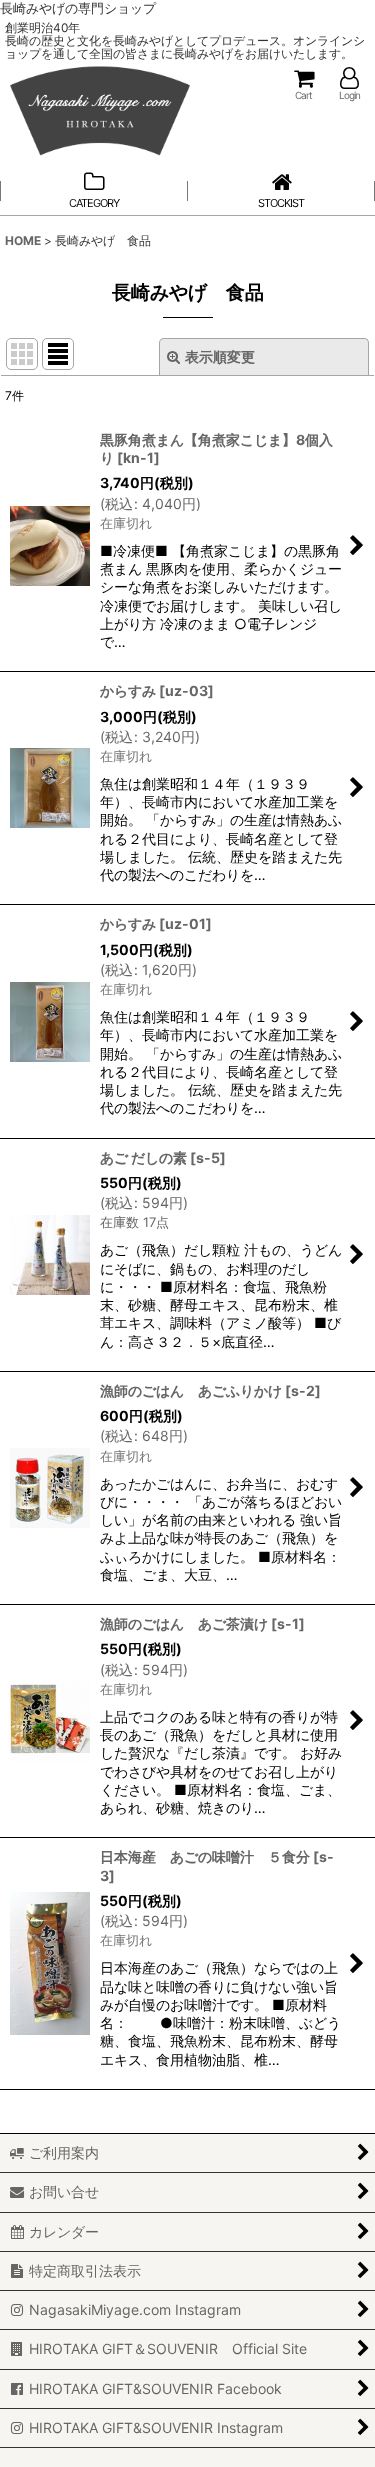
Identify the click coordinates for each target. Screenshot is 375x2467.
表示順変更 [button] (220, 356)
